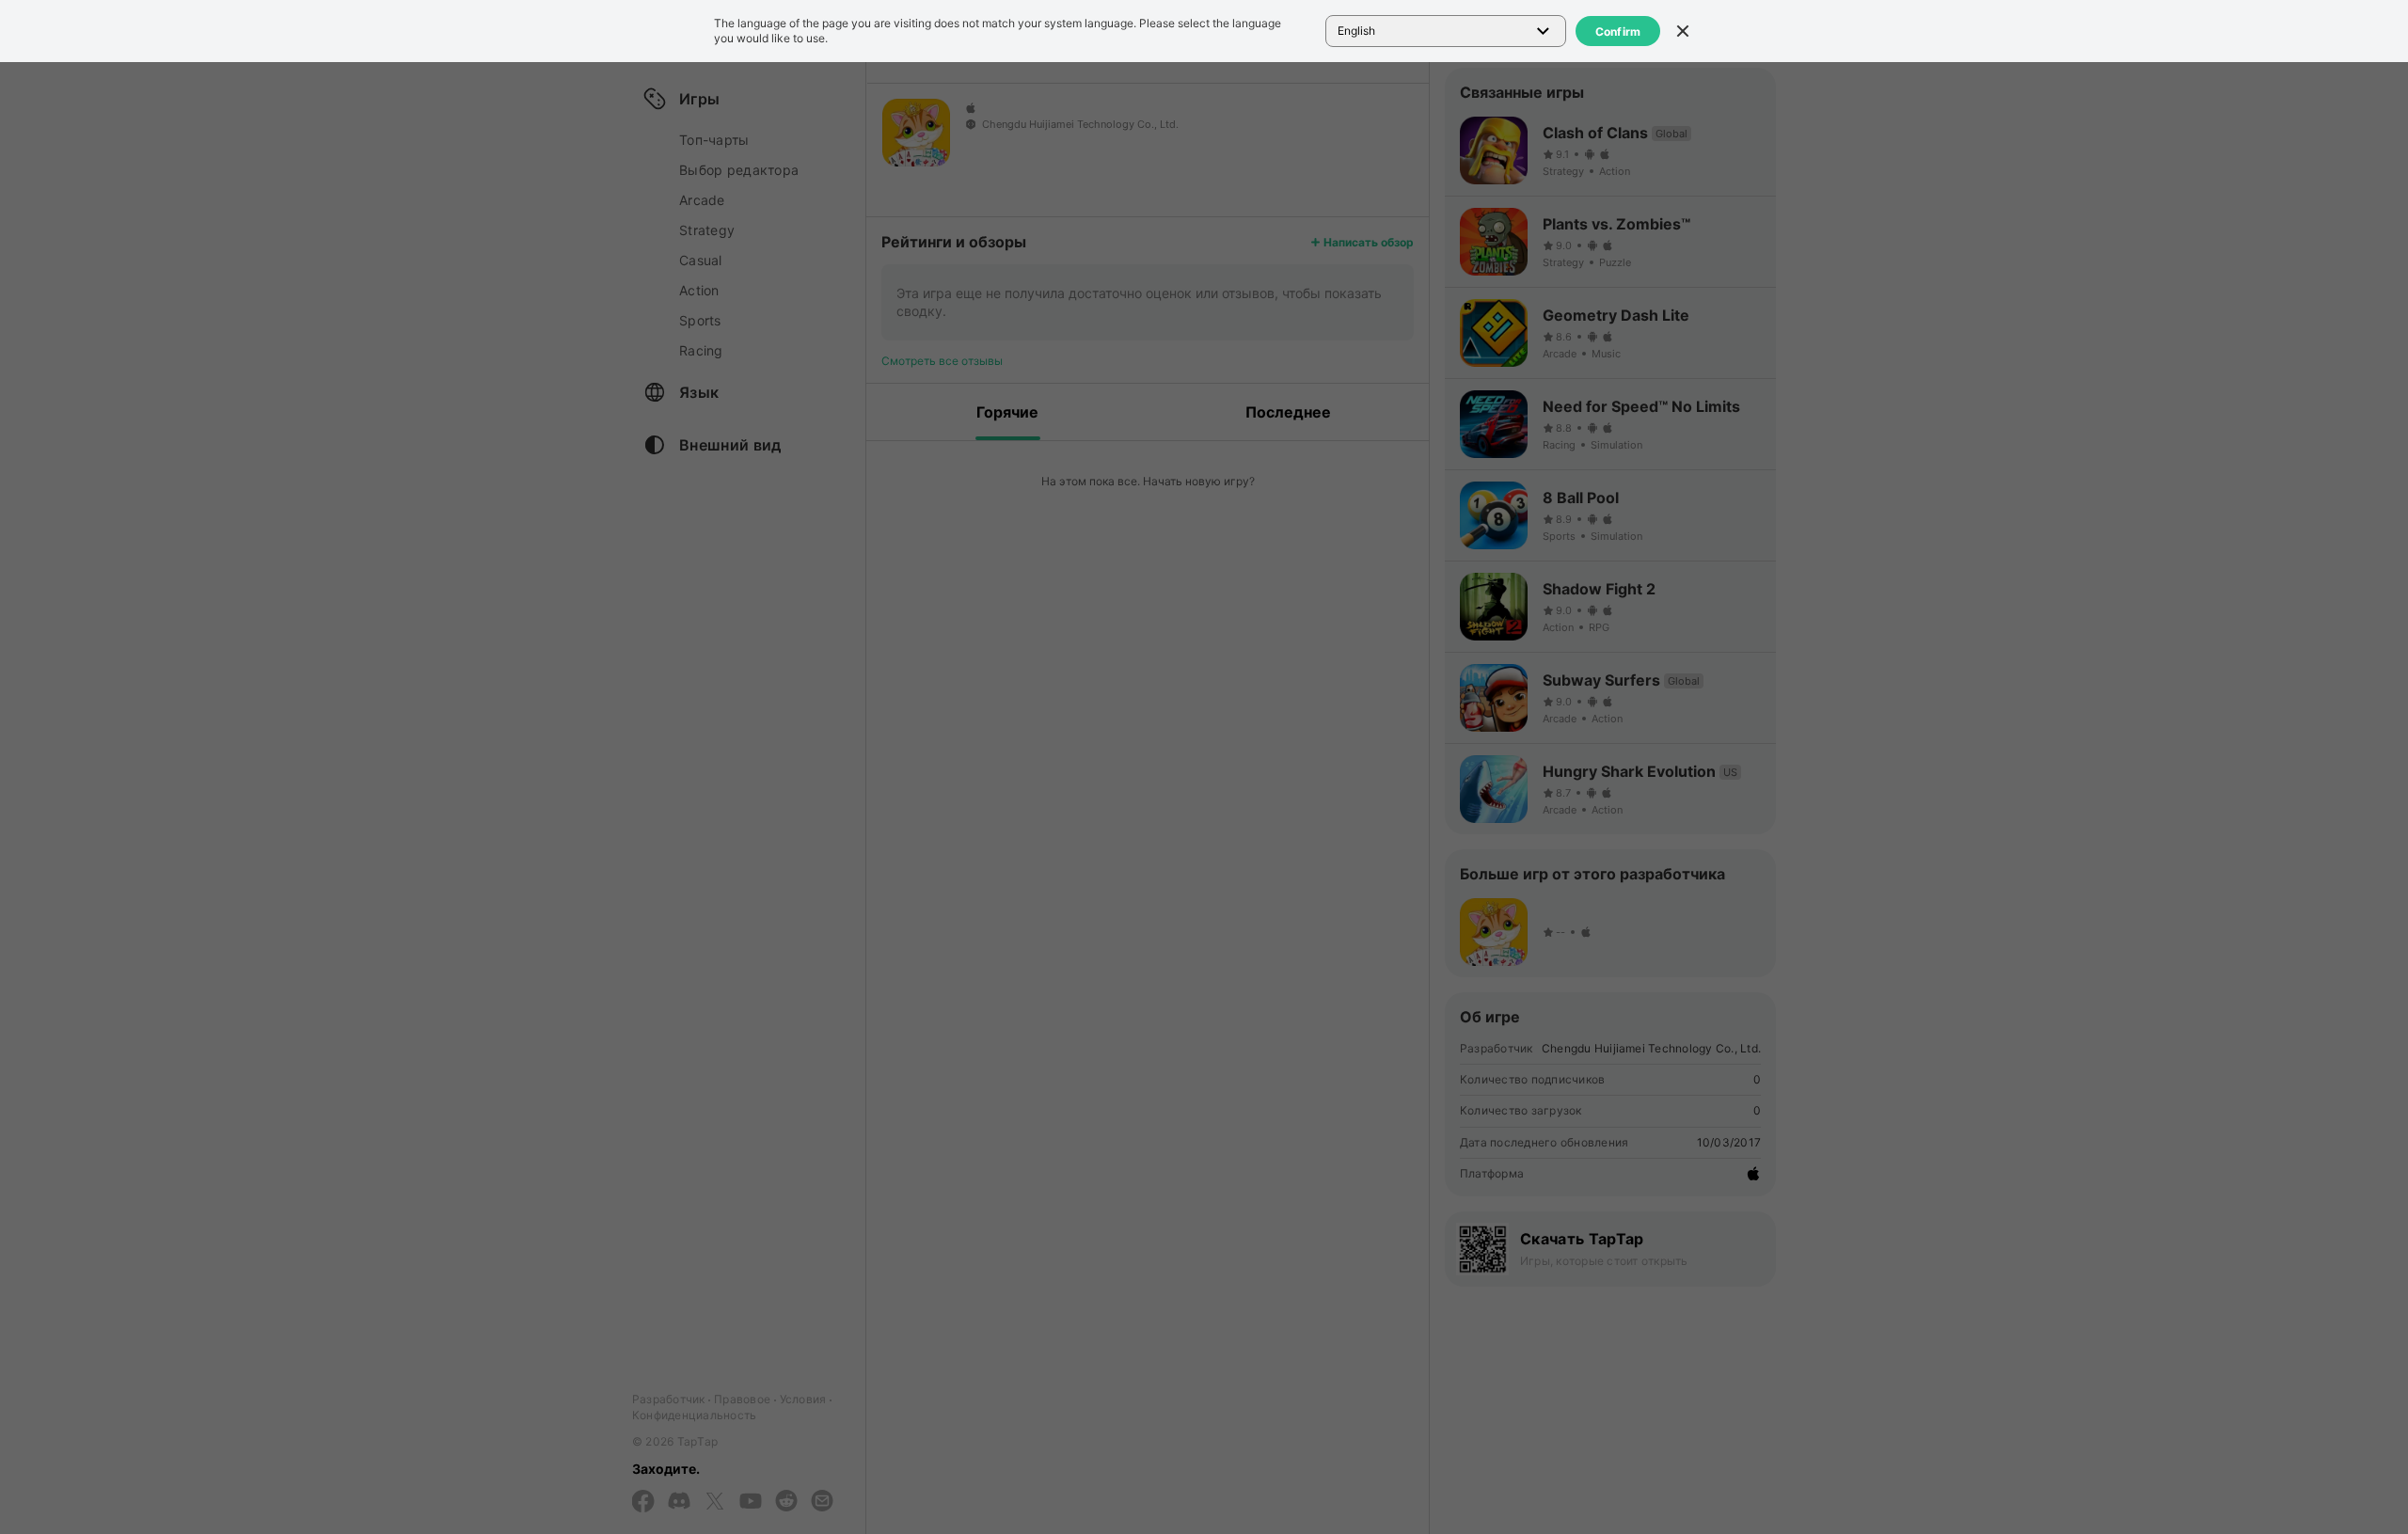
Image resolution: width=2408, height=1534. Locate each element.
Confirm (1618, 32)
